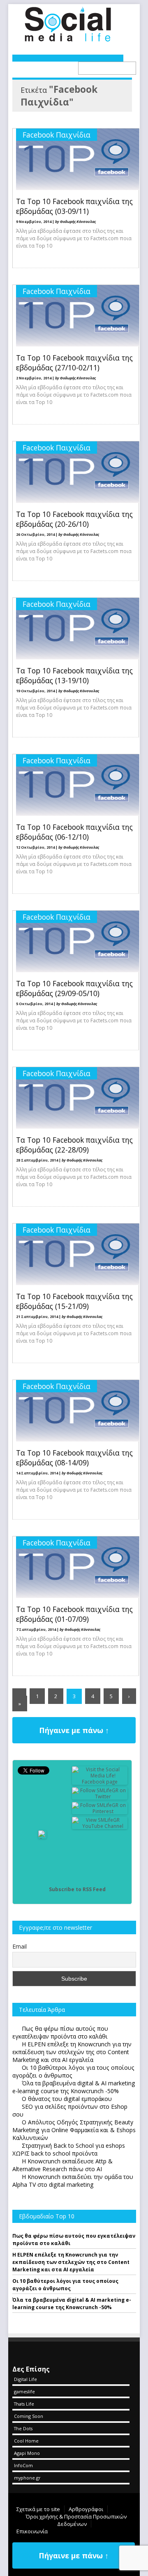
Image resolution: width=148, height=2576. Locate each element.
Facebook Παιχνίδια (57, 135)
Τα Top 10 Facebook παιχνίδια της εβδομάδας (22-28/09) (74, 1145)
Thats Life (24, 2404)
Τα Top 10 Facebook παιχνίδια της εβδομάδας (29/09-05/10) (74, 988)
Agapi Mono (27, 2453)
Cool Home (26, 2441)
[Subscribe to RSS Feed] (42, 1889)
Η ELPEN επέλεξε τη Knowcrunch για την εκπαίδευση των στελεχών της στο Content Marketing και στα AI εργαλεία (71, 2262)
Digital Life (25, 2379)
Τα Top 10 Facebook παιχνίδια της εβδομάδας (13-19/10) (74, 675)
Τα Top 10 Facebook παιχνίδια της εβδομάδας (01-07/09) (74, 1614)
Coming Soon (29, 2416)
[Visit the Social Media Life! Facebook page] (100, 1782)
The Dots (23, 2428)
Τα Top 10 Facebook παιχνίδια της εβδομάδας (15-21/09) (74, 1301)
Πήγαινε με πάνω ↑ (74, 1730)
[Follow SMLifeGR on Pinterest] (100, 1811)
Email (20, 1946)
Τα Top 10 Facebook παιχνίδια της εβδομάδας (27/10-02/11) (74, 363)
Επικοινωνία (32, 2531)
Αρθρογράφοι (86, 2509)
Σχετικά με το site (38, 2509)
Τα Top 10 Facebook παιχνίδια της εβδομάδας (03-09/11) (74, 206)
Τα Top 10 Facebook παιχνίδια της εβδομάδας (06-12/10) (74, 832)
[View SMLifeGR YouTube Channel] (100, 1826)
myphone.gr (27, 2478)
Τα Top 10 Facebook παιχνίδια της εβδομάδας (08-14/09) (74, 1458)
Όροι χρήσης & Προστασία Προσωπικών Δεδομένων (76, 2520)
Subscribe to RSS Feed (77, 1889)
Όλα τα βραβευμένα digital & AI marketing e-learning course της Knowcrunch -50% (72, 2304)
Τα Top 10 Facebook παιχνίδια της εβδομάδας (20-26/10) (74, 519)
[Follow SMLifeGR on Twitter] (100, 1797)
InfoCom (23, 2465)
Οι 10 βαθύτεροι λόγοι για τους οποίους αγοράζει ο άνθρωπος (65, 2285)
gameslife (24, 2391)
